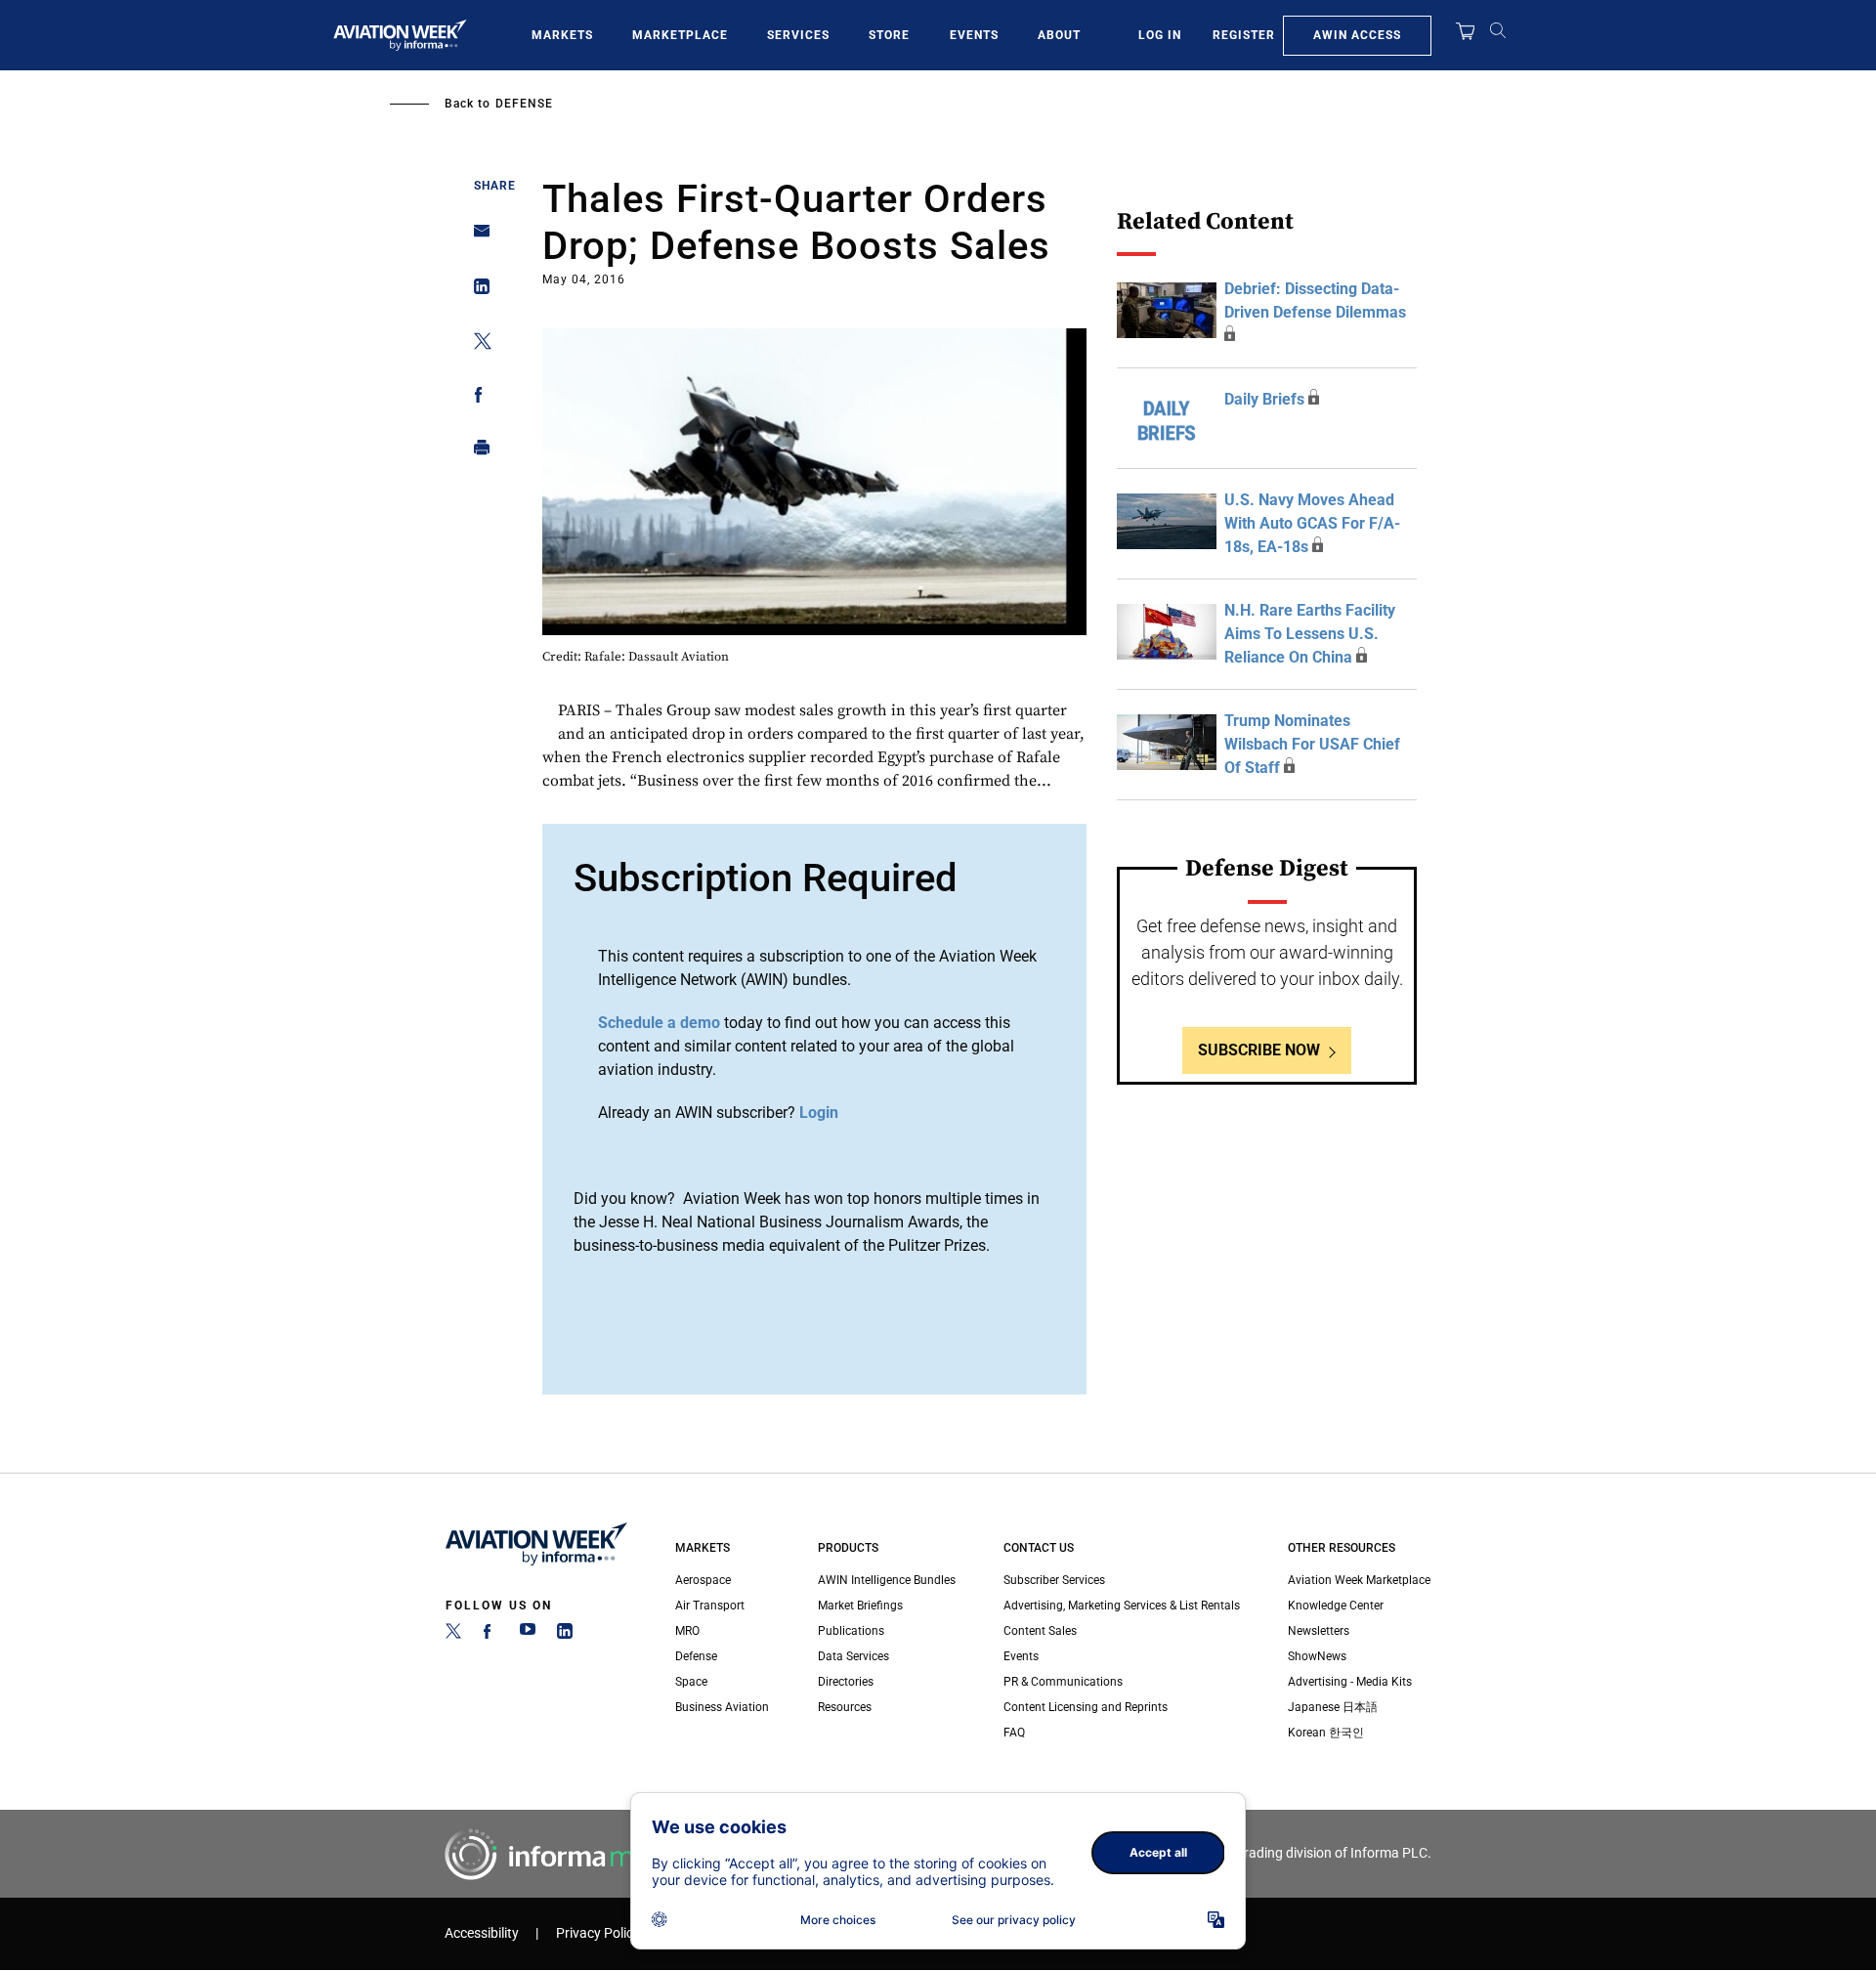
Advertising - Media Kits (1350, 1682)
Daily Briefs (1264, 399)
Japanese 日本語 (1333, 1707)
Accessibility (482, 1933)
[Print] (476, 452)
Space (691, 1682)
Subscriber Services (1054, 1580)
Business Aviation (722, 1707)
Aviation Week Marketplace (1359, 1580)
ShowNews (1317, 1656)
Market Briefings (860, 1606)
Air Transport (710, 1606)
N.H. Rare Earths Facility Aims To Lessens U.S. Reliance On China (1310, 634)
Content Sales (1040, 1631)
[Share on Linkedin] (476, 291)
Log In (1160, 35)
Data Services (853, 1656)
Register (1244, 35)
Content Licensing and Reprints (1086, 1707)
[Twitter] (453, 1635)
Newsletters (1319, 1631)
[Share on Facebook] (476, 398)
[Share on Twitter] (476, 344)
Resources (845, 1707)
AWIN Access (1357, 35)
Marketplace (680, 35)
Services (798, 35)
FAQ (1014, 1733)
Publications (851, 1631)
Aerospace (703, 1580)
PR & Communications (1063, 1682)
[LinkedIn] (565, 1635)
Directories (846, 1682)
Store (889, 35)
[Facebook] (490, 1635)
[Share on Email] (476, 237)
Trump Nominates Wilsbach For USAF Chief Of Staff (1312, 744)
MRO (687, 1631)
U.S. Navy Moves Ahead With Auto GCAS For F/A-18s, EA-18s (1312, 523)
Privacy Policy (598, 1933)
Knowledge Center (1336, 1606)
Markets (562, 35)
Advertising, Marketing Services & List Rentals (1122, 1606)
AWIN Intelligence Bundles (887, 1580)
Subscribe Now (1259, 1050)
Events (974, 35)
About (1059, 35)
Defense (524, 104)
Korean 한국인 (1326, 1733)
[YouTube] (528, 1635)
